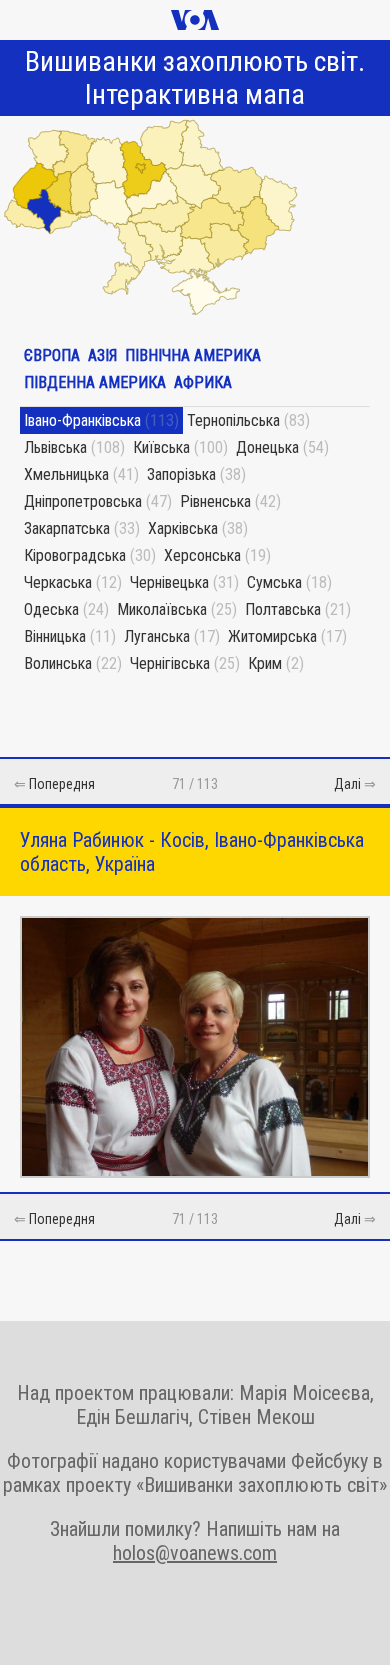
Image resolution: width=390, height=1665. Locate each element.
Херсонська (202, 555)
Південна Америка (95, 382)
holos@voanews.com (195, 1553)
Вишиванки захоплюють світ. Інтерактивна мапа (195, 78)
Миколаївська (162, 609)
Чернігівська (170, 663)
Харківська (183, 528)
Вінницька (55, 636)
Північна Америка (193, 355)
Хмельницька (66, 474)
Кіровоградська (75, 555)
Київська (161, 447)
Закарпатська (67, 528)
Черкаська (58, 582)
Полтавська (283, 609)
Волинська (58, 663)
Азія (102, 355)
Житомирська (272, 636)
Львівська (55, 447)
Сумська (274, 582)
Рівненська (215, 501)
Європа (52, 355)
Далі (347, 784)
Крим (265, 663)
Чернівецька (169, 582)
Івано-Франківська (82, 420)
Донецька (267, 447)
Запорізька (181, 474)
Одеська (51, 609)
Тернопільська (233, 420)
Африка (203, 382)
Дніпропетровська (83, 501)
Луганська (157, 636)
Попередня (62, 784)
